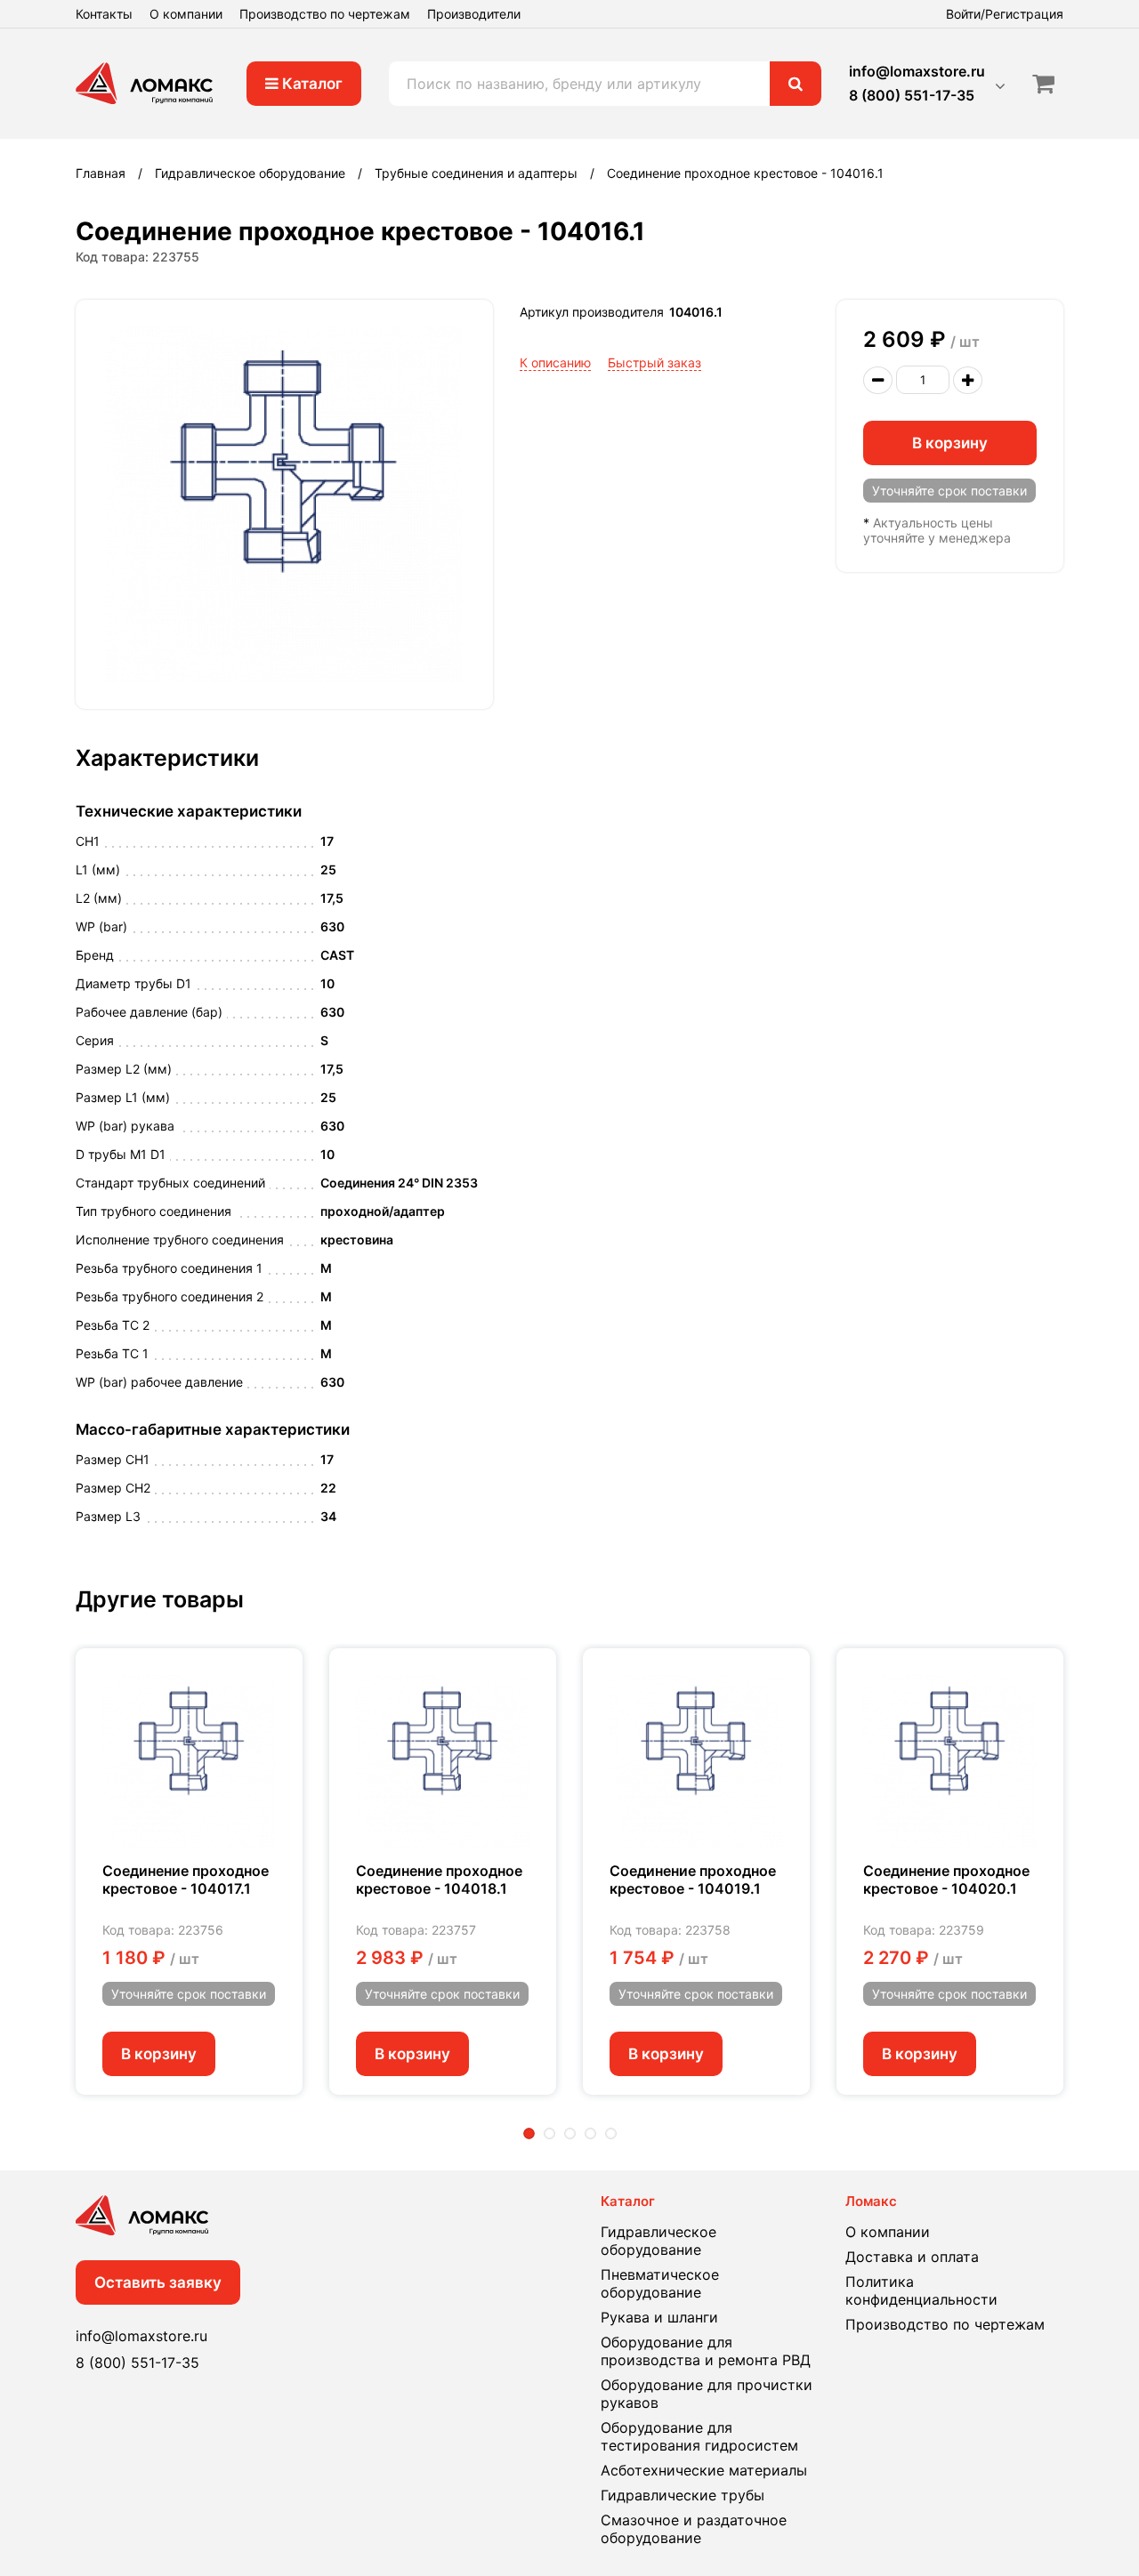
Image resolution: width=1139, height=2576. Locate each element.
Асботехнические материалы (704, 2470)
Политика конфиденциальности (921, 2290)
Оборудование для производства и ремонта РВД (706, 2351)
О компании (186, 14)
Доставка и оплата (912, 2257)
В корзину (950, 443)
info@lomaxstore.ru (917, 71)
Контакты (104, 14)
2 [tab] (549, 2133)
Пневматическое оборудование (660, 2283)
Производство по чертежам (325, 14)
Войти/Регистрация (1005, 14)
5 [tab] (611, 2133)
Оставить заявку (158, 2282)
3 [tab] (570, 2133)
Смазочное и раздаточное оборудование (694, 2529)
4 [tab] (590, 2133)
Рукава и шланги (659, 2317)
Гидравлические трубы (683, 2495)
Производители (474, 14)
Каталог (311, 84)
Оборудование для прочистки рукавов (707, 2394)
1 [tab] (529, 2133)
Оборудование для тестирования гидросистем (699, 2436)
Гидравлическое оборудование (658, 2241)
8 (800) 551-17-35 (912, 95)
